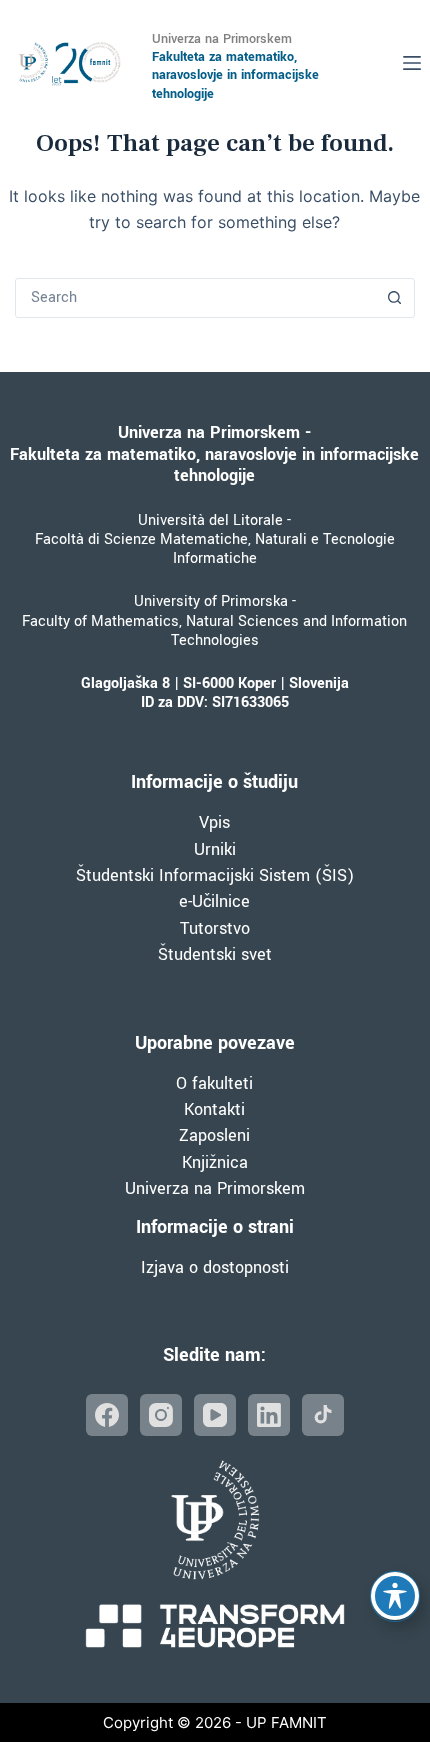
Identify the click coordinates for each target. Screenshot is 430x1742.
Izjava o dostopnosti (215, 1267)
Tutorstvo (215, 928)
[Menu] (412, 63)
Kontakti (214, 1109)
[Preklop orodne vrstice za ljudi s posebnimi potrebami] (395, 1596)
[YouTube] (215, 1415)
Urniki (215, 849)
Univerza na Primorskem (215, 1188)
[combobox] (196, 298)
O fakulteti (214, 1083)
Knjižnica (215, 1162)
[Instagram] (161, 1415)
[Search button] (395, 298)
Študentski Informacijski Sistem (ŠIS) (215, 875)
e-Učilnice (214, 901)
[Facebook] (107, 1415)
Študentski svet (215, 954)
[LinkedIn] (269, 1415)
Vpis (214, 822)
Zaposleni (214, 1135)
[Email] (323, 1415)
